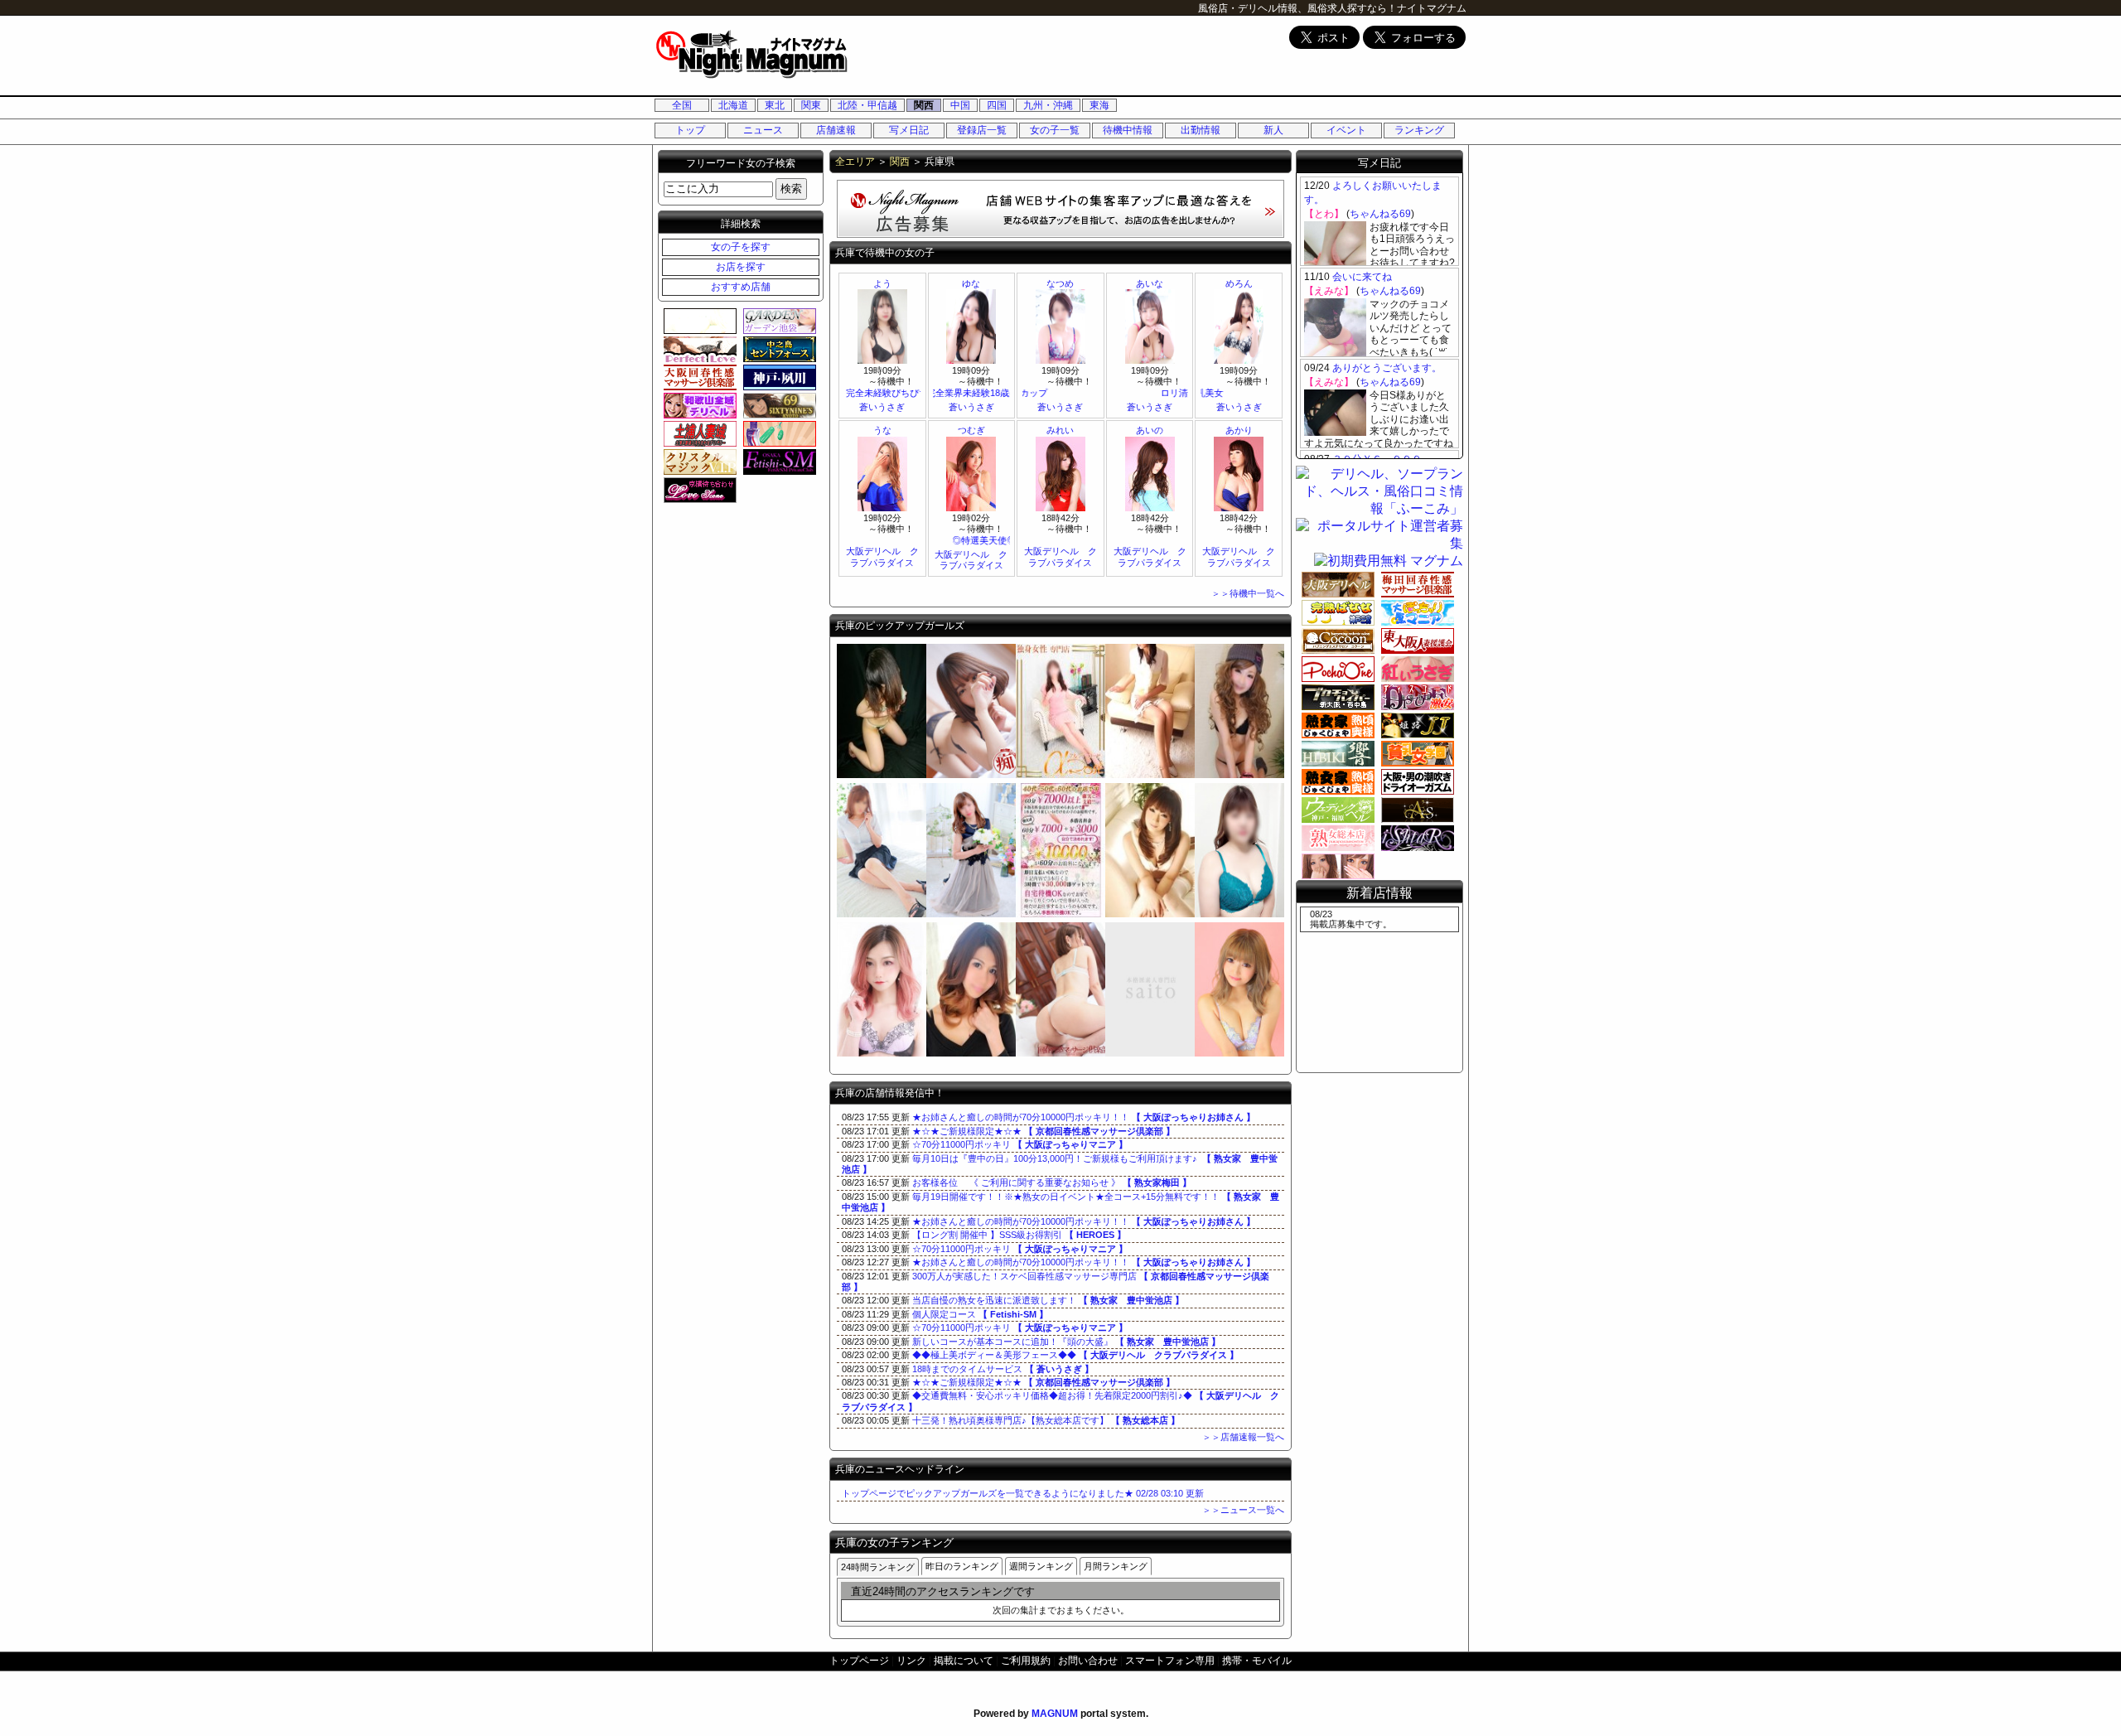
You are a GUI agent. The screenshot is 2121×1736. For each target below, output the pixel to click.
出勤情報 (1201, 130)
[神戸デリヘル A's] (1415, 810)
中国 (960, 105)
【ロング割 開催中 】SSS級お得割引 (1019, 1235)
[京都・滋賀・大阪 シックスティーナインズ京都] (777, 405)
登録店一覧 (982, 130)
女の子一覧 (1055, 130)
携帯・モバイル (1257, 1661)
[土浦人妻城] (698, 433)
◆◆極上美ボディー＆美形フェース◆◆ (1075, 1355)
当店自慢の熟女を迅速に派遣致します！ (1048, 1300)
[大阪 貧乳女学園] (1415, 753)
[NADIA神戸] (882, 914)
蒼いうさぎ (882, 407)
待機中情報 (1128, 130)
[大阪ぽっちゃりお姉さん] (1336, 669)
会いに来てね (1362, 277)
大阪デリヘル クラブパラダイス (882, 556)
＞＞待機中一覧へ (1248, 593)
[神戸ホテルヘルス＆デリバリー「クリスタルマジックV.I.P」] (698, 462)
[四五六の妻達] (1060, 914)
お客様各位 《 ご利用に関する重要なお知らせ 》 (1052, 1182)
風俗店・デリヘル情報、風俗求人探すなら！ (1297, 8)
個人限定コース (980, 1314)
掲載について (964, 1661)
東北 (775, 105)
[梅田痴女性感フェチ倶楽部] (971, 775)
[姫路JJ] (1415, 725)
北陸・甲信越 (867, 105)
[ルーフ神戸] (971, 1053)
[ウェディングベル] (1150, 914)
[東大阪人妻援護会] (1415, 641)
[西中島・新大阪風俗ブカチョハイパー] (1336, 697)
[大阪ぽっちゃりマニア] (1415, 612)
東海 (1099, 105)
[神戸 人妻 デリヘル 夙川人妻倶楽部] (777, 377)
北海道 (733, 105)
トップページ (859, 1661)
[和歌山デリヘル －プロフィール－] (698, 405)
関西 (924, 105)
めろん (1239, 283)
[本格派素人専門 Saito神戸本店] (1150, 1053)
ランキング (1419, 130)
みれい (1060, 430)
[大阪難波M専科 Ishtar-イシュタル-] (1415, 838)
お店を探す (741, 267)
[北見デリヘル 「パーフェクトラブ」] (698, 349)
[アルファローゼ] (1060, 775)
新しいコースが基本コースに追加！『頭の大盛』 (1066, 1342)
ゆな (971, 283)
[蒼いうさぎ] (1239, 914)
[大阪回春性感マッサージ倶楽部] (1060, 1053)
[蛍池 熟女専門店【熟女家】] (1336, 781)
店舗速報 (836, 130)
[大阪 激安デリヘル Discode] (1415, 697)
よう (882, 283)
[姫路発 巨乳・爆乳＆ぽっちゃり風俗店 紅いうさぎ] (1415, 669)
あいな (1150, 283)
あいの (1150, 430)
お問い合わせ (1088, 1661)
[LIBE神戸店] (882, 1053)
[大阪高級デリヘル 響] (1336, 753)
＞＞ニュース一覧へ (1243, 1510)
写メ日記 (909, 130)
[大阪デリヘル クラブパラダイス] (1239, 1053)
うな (882, 430)
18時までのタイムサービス (1003, 1369)
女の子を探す (741, 247)
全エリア (855, 162)
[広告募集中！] (1060, 233)
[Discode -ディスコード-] (1239, 775)
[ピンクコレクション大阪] (1336, 866)
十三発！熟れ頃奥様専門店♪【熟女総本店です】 (1046, 1420)
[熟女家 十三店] (1336, 725)
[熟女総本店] (971, 914)
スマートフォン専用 (1170, 1661)
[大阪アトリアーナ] (698, 321)
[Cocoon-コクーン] (1336, 641)
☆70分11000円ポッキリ (1020, 1144)
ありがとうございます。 (1387, 368)
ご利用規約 (1026, 1661)
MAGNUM (1055, 1714)
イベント (1346, 130)
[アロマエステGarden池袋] (777, 321)
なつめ (1060, 283)
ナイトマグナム (1432, 8)
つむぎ (971, 430)
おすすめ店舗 (741, 287)
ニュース (763, 130)
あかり (1239, 430)
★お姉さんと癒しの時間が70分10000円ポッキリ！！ (1084, 1117)
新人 (1273, 130)
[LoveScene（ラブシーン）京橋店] (698, 490)
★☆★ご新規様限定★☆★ (1044, 1131)
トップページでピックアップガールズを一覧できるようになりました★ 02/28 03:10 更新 (1023, 1493)
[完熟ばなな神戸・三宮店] (1336, 612)
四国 (997, 105)
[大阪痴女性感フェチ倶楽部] (1415, 781)
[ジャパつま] (882, 775)
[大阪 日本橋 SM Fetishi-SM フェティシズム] (777, 462)
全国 (682, 105)
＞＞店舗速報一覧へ (1243, 1437)
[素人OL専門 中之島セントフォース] (777, 349)
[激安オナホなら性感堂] (777, 433)
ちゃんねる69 (1380, 214)
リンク (911, 1661)
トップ (690, 130)
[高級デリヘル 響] (1150, 775)
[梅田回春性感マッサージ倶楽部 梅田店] (1415, 584)
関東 (811, 105)
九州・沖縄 (1048, 105)
